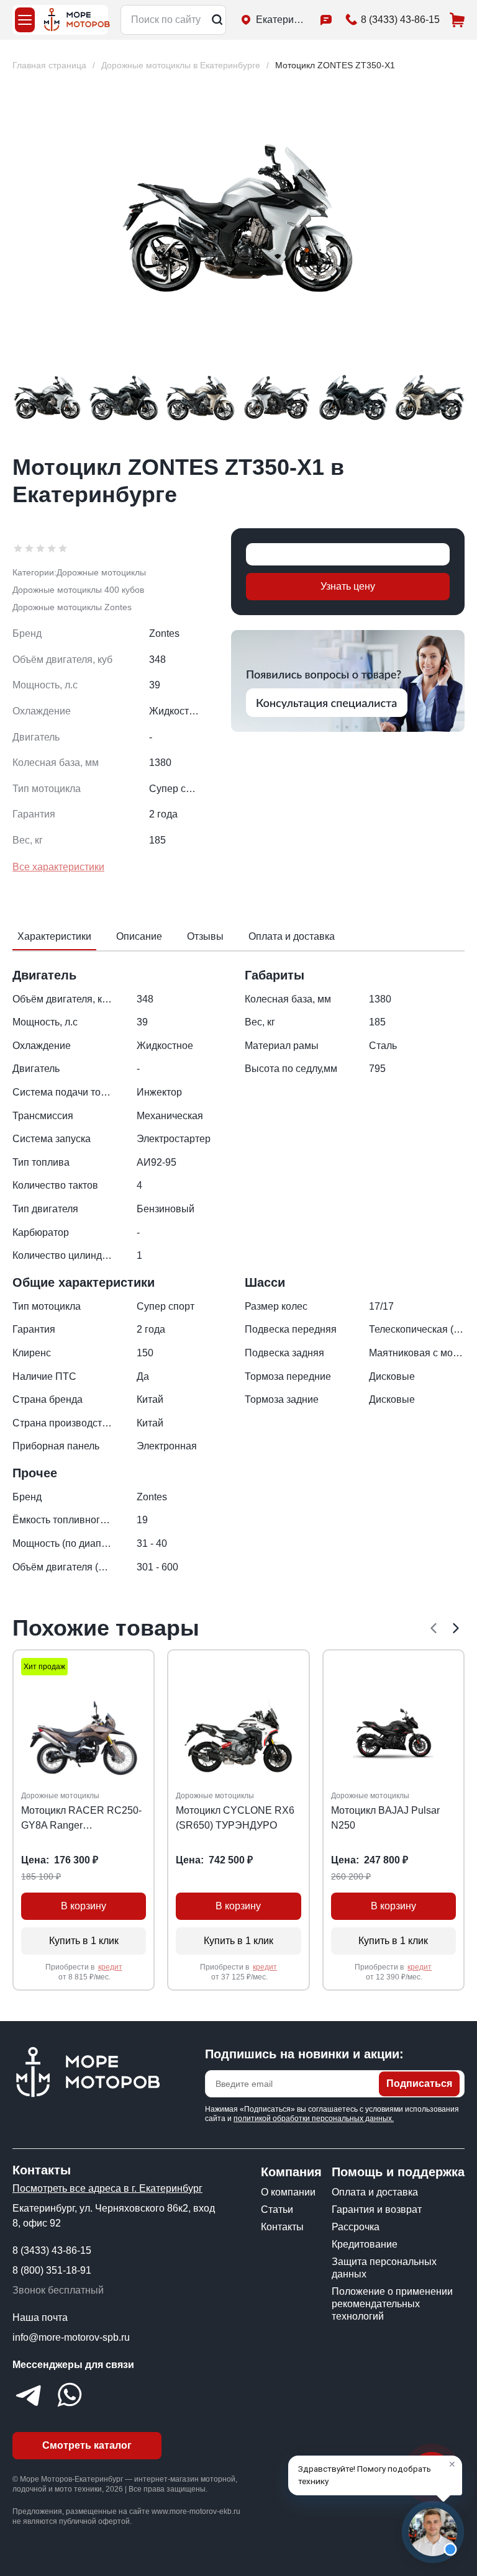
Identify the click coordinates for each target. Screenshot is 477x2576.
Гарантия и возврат (377, 2209)
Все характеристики (58, 867)
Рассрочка (356, 2227)
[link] (335, 65)
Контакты (282, 2227)
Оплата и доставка (375, 2192)
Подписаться (419, 2083)
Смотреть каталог (87, 2445)
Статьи (277, 2209)
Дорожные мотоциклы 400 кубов (78, 590)
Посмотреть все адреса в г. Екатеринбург (107, 2188)
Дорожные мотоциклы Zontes (72, 607)
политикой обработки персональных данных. (314, 2119)
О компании (288, 2192)
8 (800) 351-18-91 (52, 2270)
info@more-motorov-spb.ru (71, 2337)
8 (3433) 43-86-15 (52, 2250)
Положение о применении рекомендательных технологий (392, 2304)
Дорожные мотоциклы (101, 572)
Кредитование (365, 2244)
